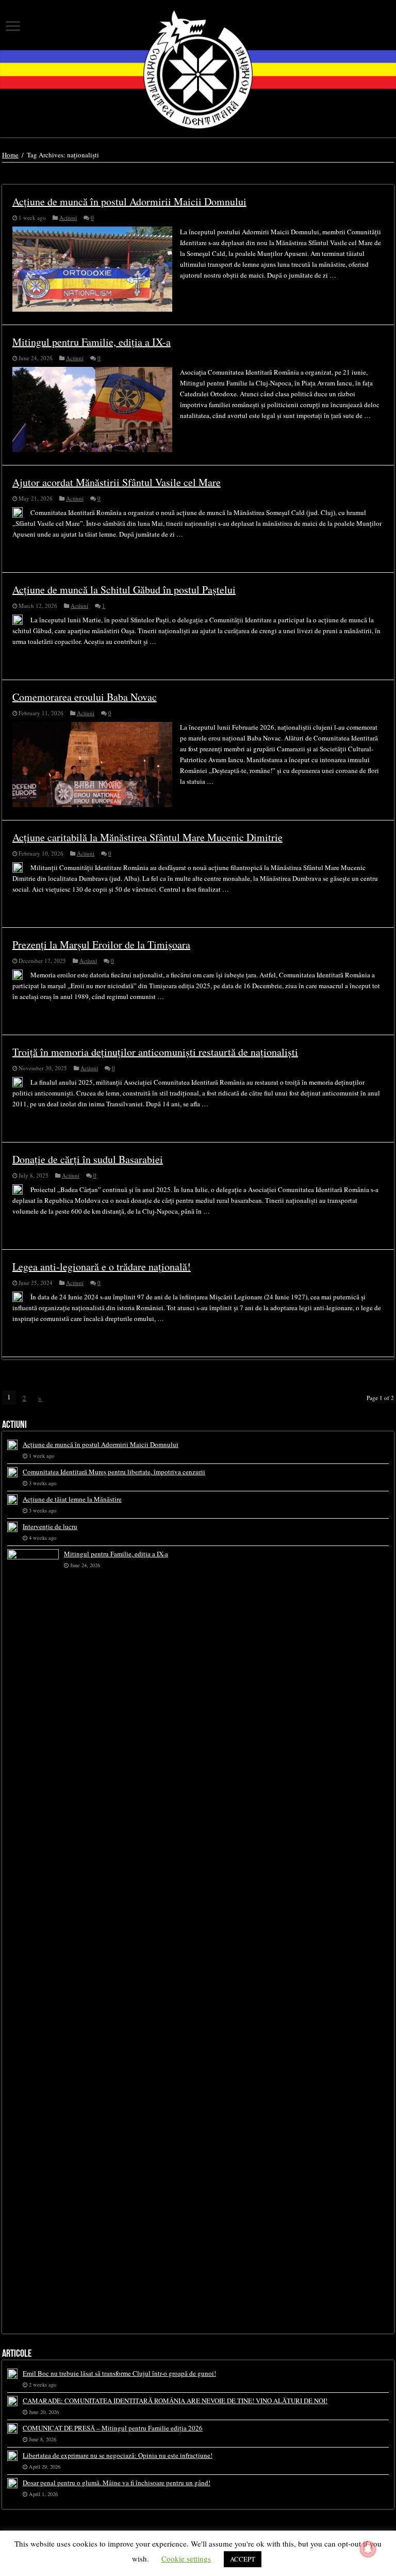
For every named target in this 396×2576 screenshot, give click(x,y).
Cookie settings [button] (186, 2558)
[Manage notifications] (368, 2549)
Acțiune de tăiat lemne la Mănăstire (72, 1499)
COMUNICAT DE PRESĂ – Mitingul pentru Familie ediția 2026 (113, 2428)
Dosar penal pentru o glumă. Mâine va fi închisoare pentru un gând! (117, 2483)
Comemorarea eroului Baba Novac (85, 697)
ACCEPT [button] (243, 2559)
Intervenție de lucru (50, 1526)
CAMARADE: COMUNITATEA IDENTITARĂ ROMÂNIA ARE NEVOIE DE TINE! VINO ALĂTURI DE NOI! (175, 2401)
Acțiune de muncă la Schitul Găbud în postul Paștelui (124, 590)
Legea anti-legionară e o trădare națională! (102, 1267)
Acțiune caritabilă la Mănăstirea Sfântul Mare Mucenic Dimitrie (147, 837)
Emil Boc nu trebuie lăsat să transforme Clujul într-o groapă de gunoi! (119, 2373)
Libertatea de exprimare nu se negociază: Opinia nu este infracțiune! (118, 2455)
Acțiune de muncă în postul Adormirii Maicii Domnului (129, 202)
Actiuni (68, 218)
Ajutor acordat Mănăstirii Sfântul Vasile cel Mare (117, 482)
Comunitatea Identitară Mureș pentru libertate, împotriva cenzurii (114, 1472)
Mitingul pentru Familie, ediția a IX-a (92, 342)
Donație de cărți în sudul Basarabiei (88, 1159)
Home (10, 155)
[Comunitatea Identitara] (198, 69)
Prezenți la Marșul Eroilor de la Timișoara (101, 945)
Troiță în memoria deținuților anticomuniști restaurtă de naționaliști (155, 1052)
